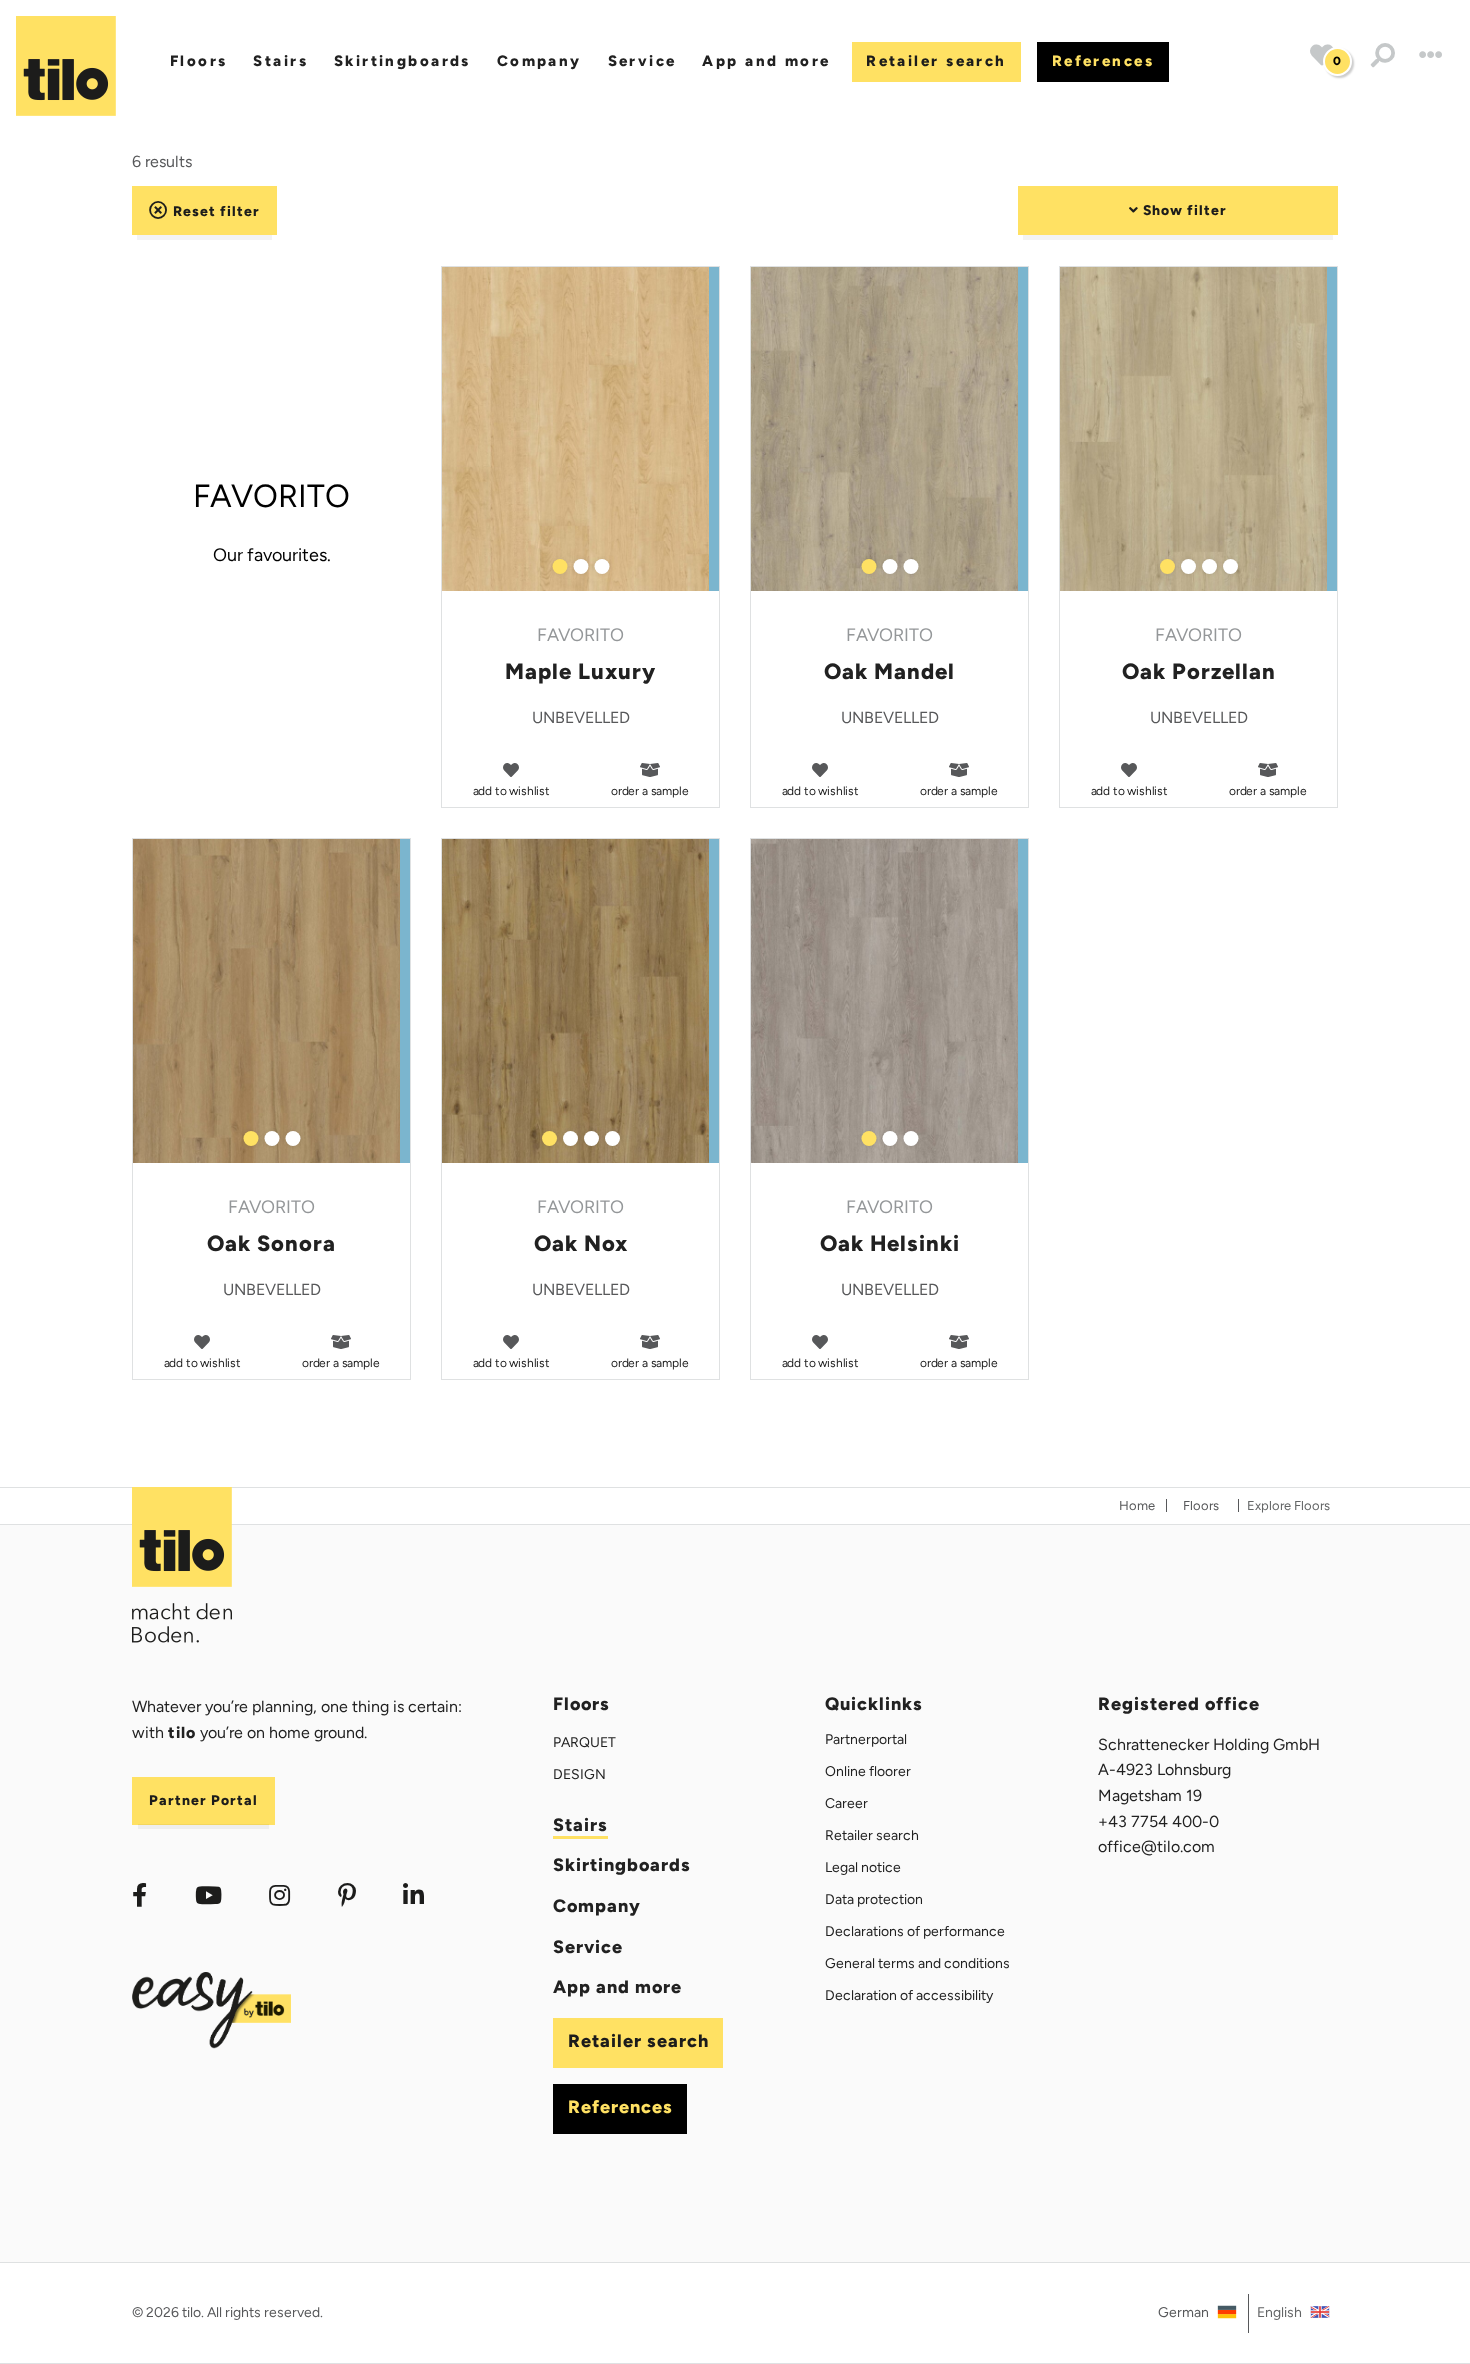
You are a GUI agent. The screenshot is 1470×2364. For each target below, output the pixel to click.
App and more (766, 61)
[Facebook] (139, 1895)
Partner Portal (203, 1800)
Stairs (280, 61)
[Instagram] (279, 1895)
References (1103, 61)
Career (846, 1803)
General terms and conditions (917, 1963)
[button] (1383, 55)
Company (539, 61)
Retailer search (936, 61)
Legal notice (863, 1867)
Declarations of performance (915, 1931)
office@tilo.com (1156, 1846)
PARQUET (584, 1742)
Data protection (874, 1899)
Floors (199, 61)
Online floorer (868, 1771)
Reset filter (214, 210)
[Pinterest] (347, 1895)
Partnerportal (866, 1739)
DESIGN (579, 1774)
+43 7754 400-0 (1158, 1821)
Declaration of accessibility (909, 1995)
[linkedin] (414, 1895)
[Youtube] (208, 1895)
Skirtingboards (402, 61)
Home (1137, 1505)
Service (642, 61)
